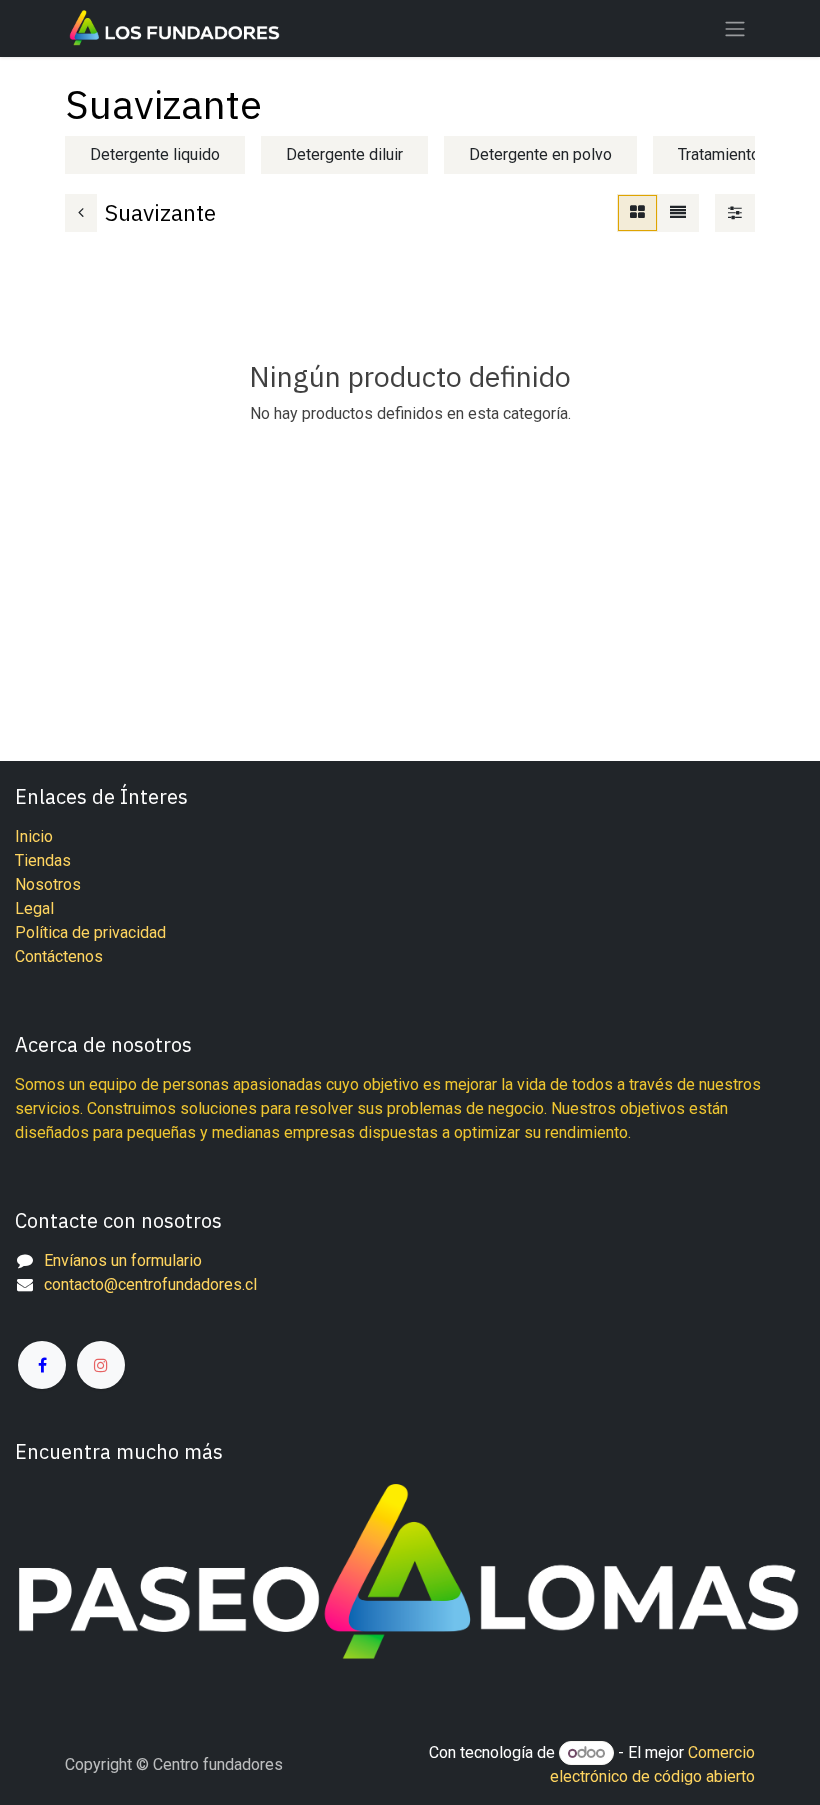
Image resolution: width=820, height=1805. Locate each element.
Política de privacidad (90, 932)
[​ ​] (42, 1353)
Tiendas (43, 860)
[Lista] (678, 213)
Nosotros (48, 884)
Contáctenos (59, 956)
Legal (34, 908)
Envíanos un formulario (123, 1260)
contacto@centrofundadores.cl (150, 1284)
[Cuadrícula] (637, 213)
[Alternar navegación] (735, 28)
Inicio (34, 836)
